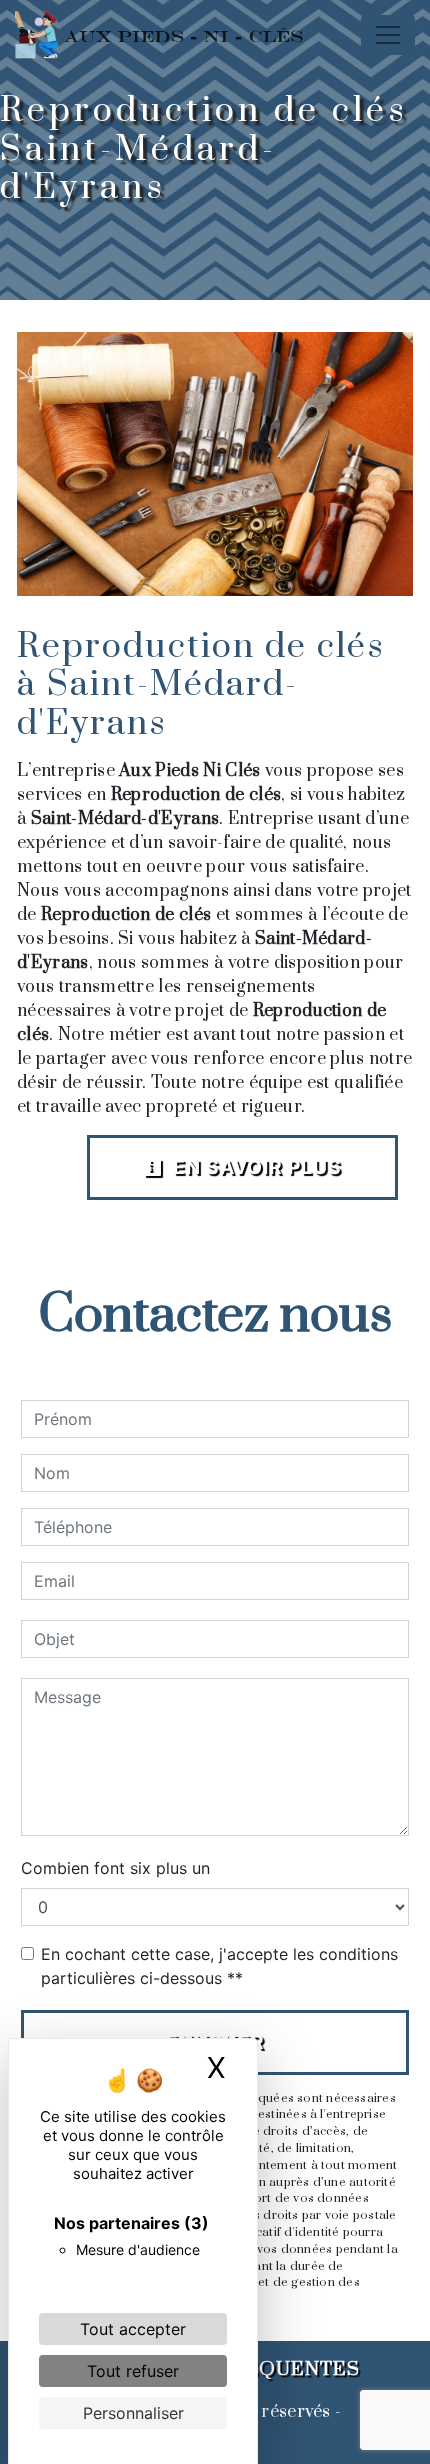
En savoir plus (255, 1167)
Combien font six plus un (115, 1868)
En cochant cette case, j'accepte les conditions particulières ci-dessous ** (219, 1966)
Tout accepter (133, 2329)
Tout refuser (133, 2371)
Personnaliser (133, 2413)
